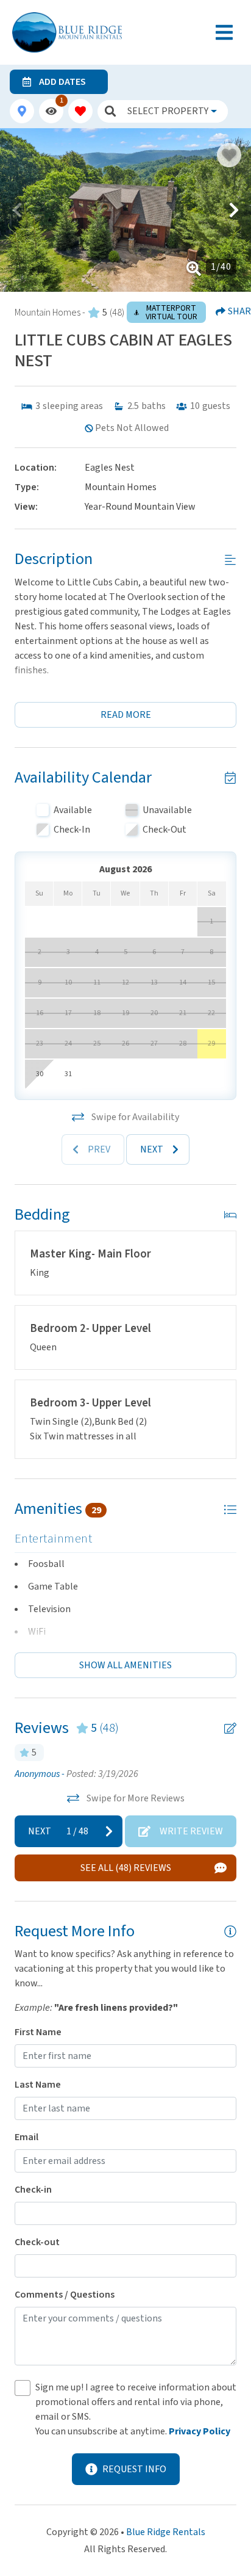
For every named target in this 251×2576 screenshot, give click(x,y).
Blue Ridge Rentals (166, 2532)
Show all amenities (125, 1665)
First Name (38, 2032)
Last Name (38, 2085)
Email (27, 2137)
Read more (126, 715)
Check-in (33, 2190)
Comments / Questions (65, 2295)
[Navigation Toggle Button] (224, 32)
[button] (17, 210)
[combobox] (172, 111)
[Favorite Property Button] (229, 155)
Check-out (37, 2242)
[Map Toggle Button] (22, 111)
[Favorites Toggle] (80, 111)
